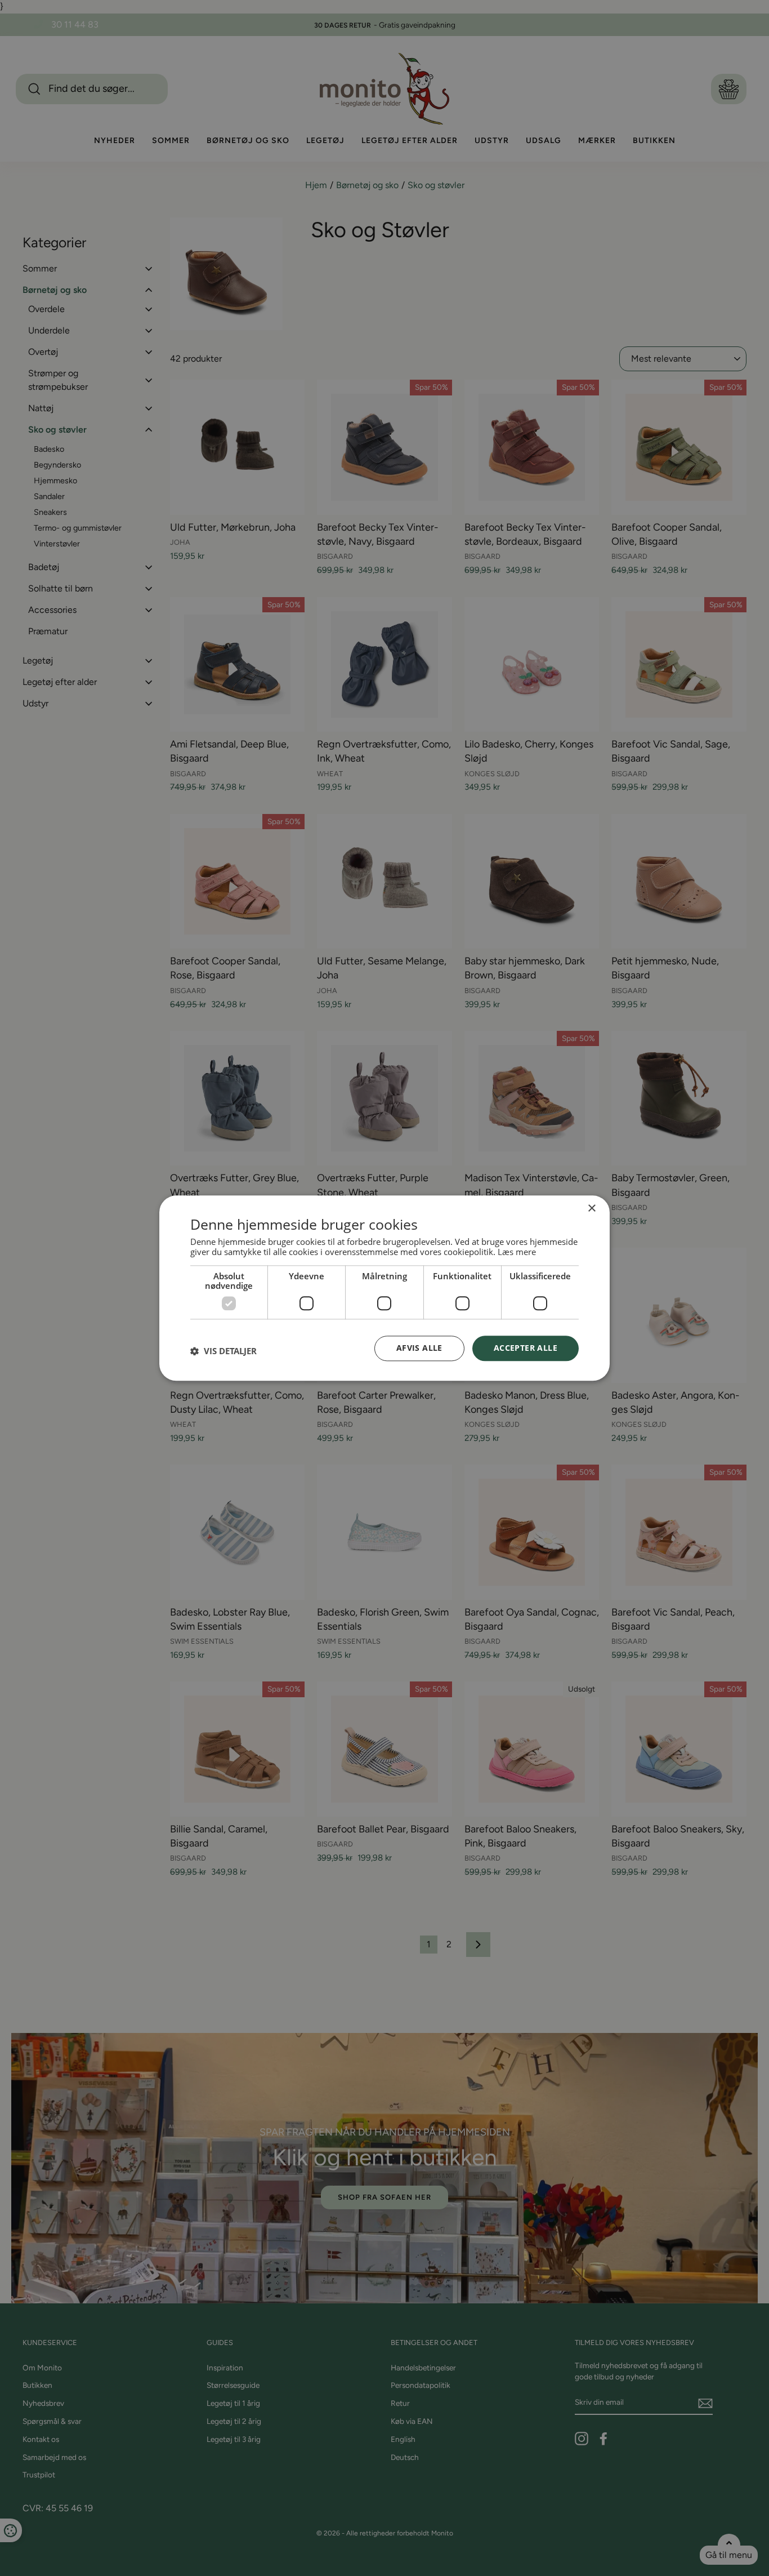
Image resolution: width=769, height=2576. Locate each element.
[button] (223, 1351)
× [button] (591, 1209)
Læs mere (517, 1252)
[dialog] (384, 1288)
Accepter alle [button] (526, 1348)
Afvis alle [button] (419, 1348)
